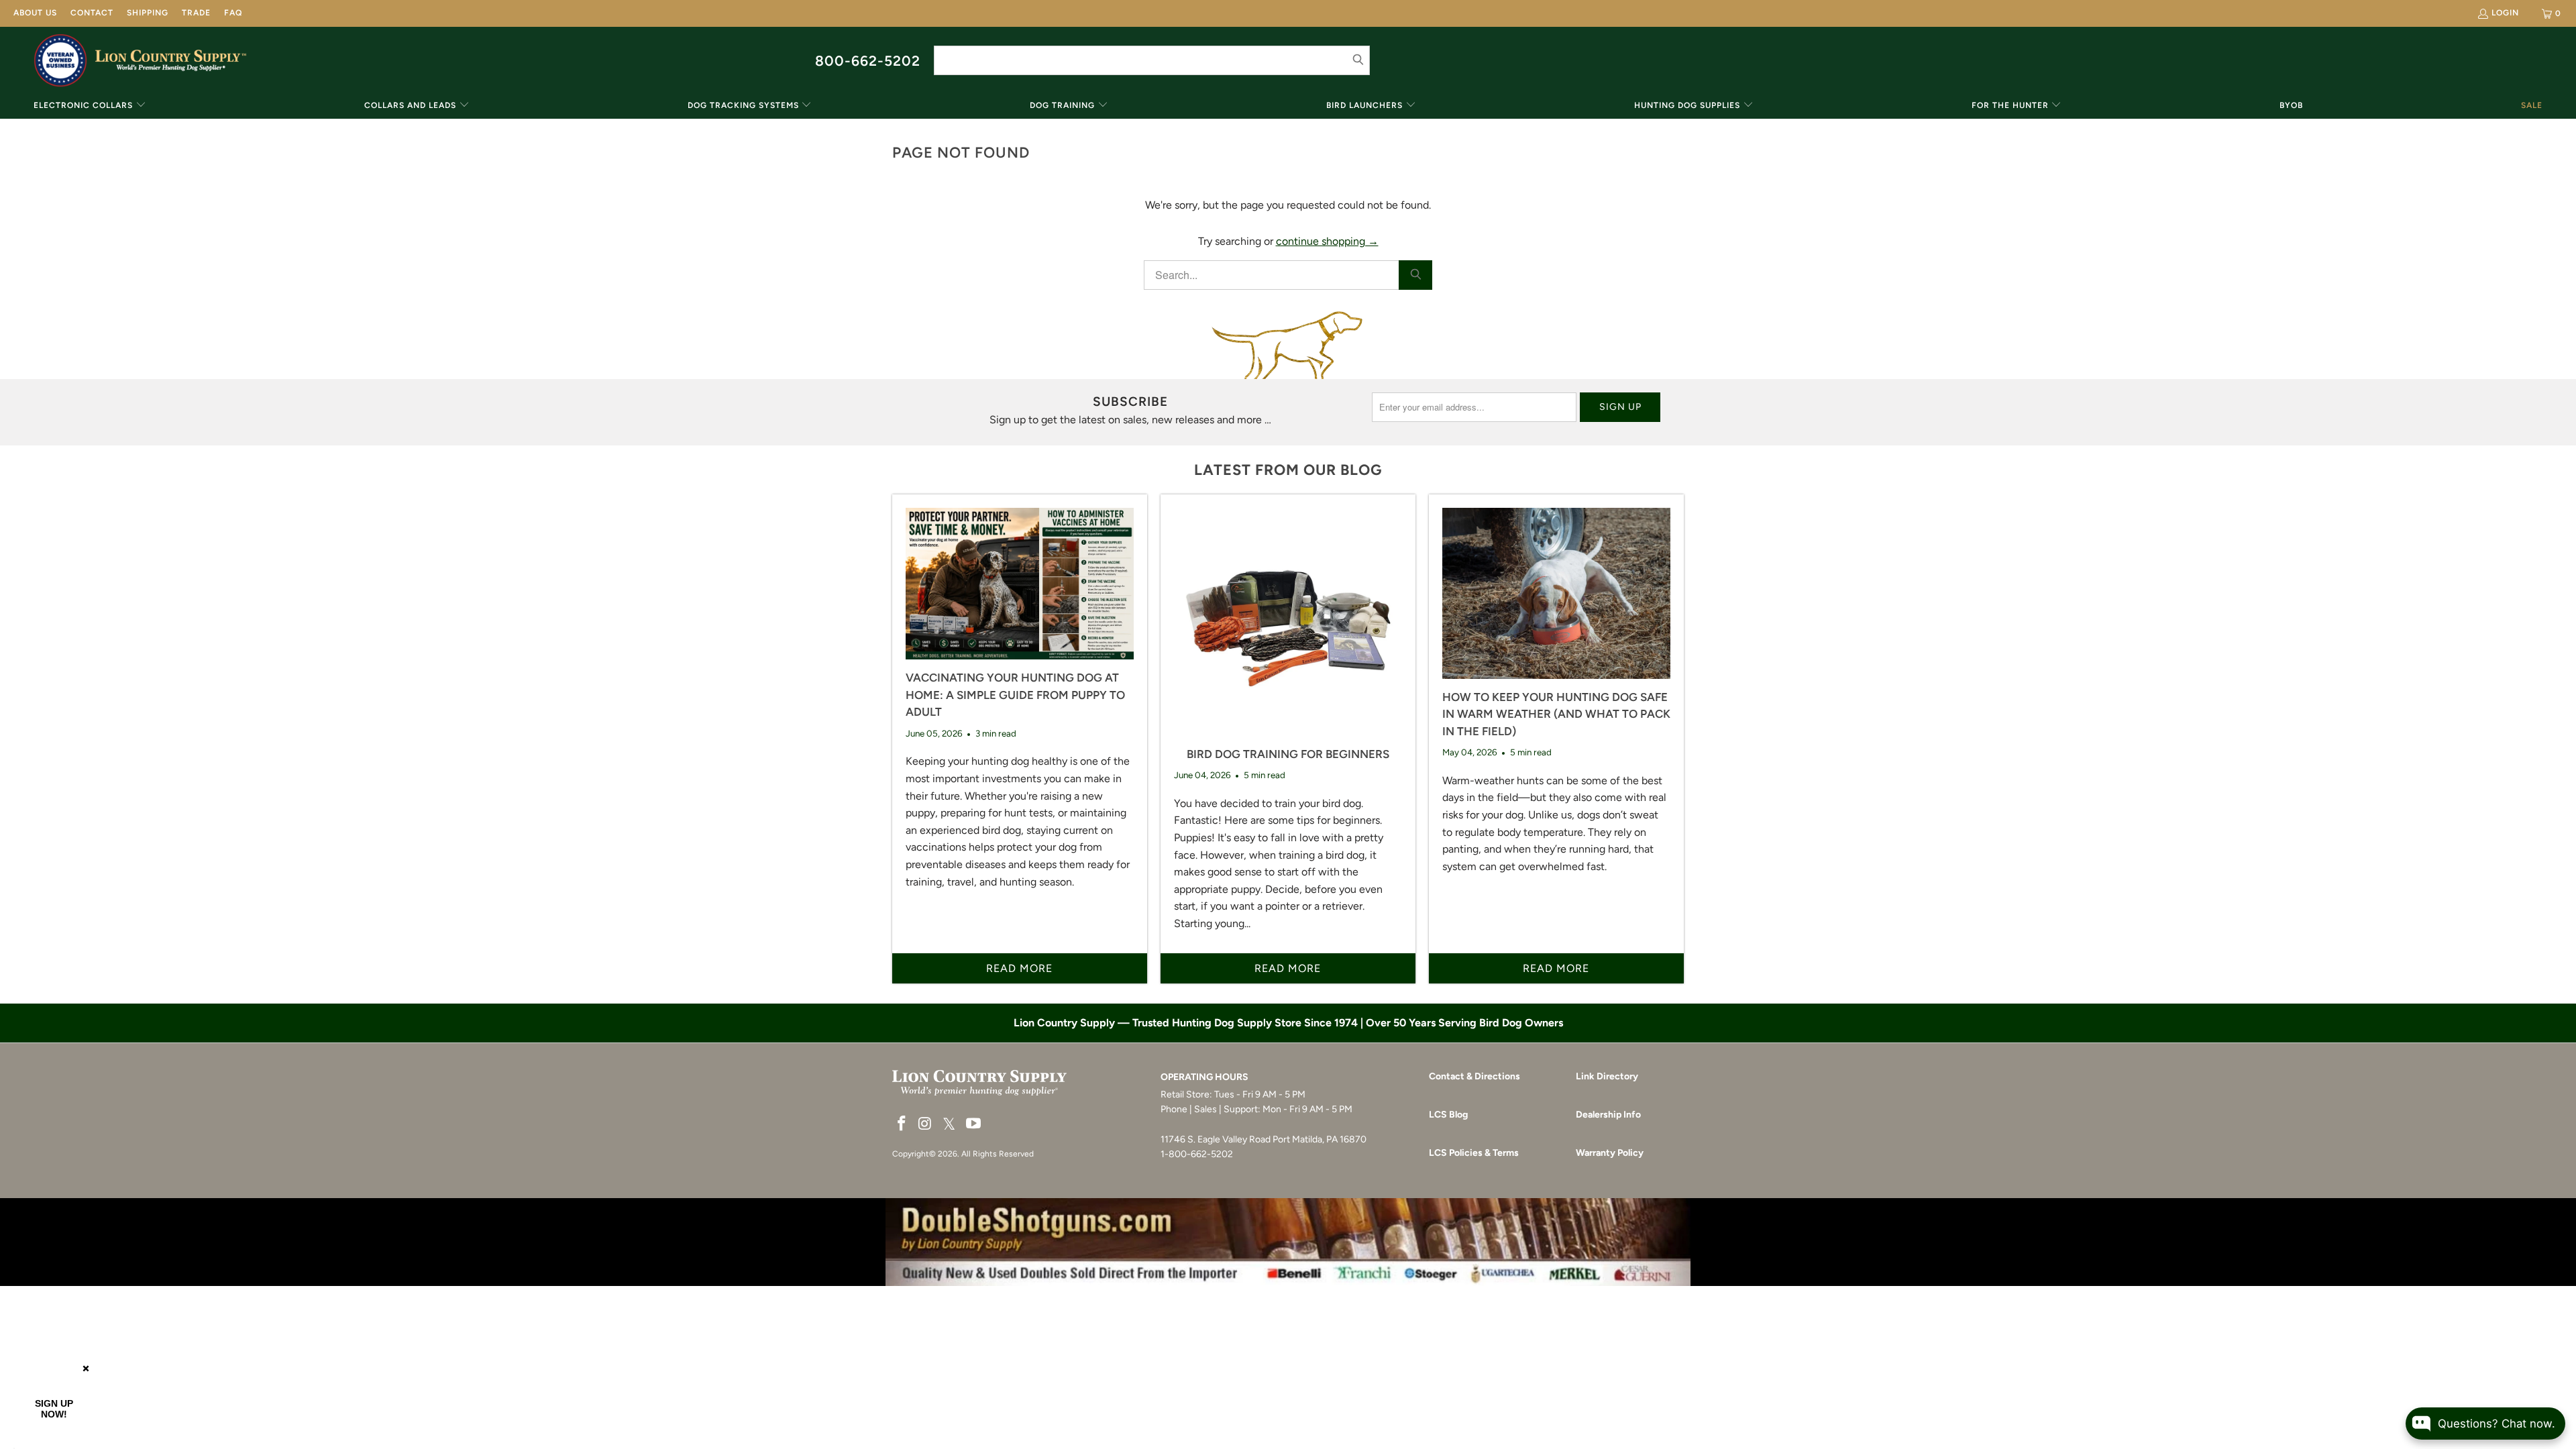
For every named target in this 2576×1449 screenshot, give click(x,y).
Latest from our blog (1288, 470)
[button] (90, 106)
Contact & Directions (1474, 1076)
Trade (196, 13)
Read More (1019, 968)
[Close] (86, 1368)
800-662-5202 (868, 61)
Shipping (148, 13)
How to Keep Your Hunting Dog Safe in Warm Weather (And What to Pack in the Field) (1556, 714)
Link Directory (1607, 1076)
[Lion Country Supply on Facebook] (902, 1124)
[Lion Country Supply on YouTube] (974, 1124)
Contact (92, 13)
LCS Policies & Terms (1474, 1153)
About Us (35, 13)
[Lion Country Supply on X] (949, 1125)
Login (2505, 13)
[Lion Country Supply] (171, 60)
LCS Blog (1448, 1115)
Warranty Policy (1610, 1153)
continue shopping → (1327, 241)
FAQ (233, 13)
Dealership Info (1608, 1115)
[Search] (1415, 275)
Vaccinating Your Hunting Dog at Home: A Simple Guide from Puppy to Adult (1015, 695)
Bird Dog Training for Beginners (1288, 754)
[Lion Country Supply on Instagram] (926, 1124)
